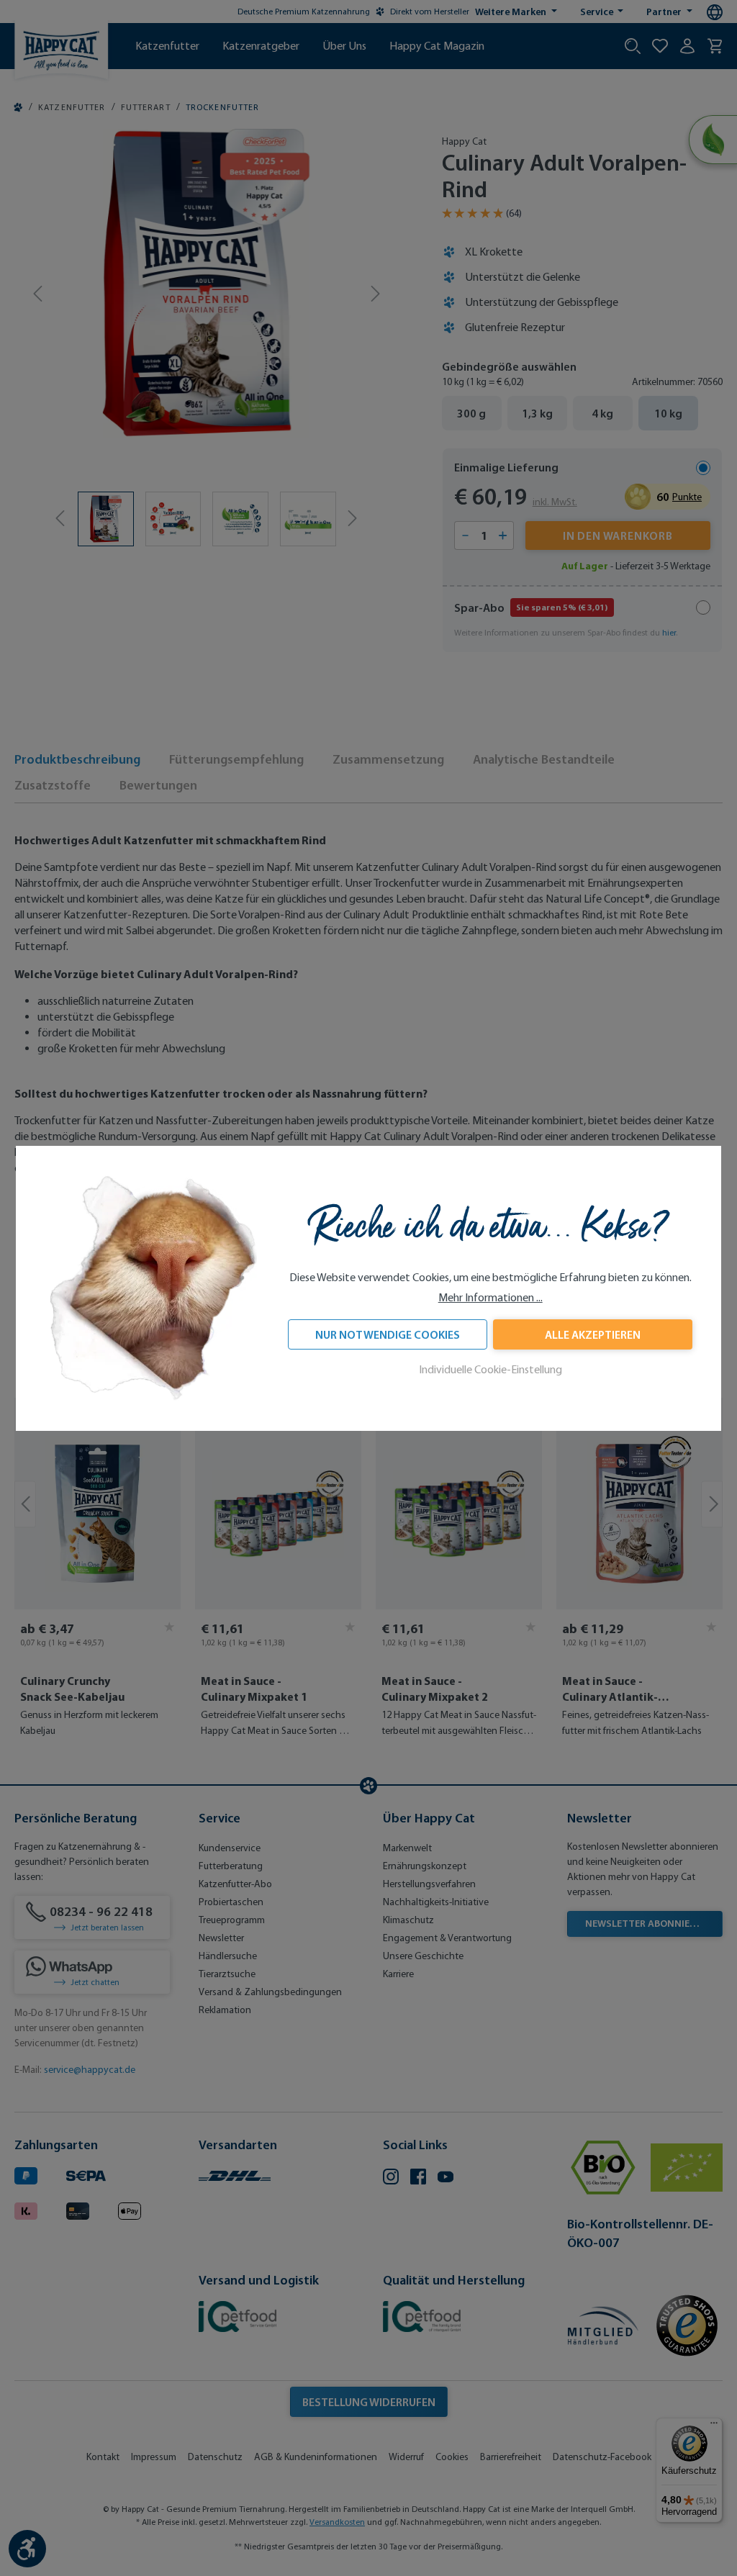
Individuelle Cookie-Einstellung (490, 1369)
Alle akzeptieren (593, 1334)
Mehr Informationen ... (490, 1297)
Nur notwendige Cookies (388, 1334)
